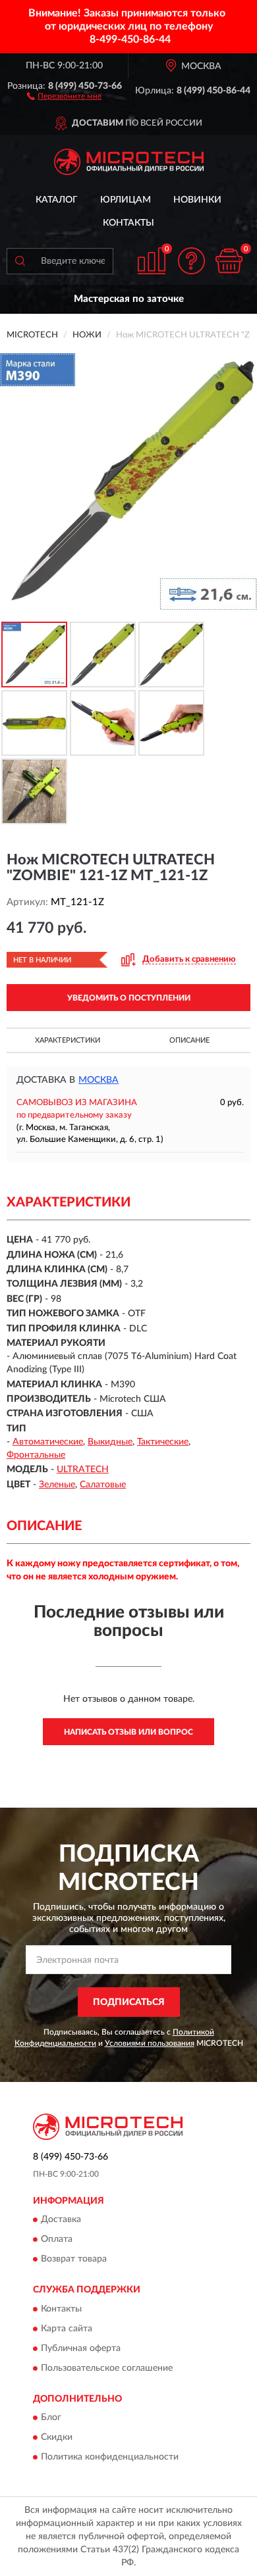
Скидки (57, 2438)
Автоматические (48, 1442)
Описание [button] (189, 1040)
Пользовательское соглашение (107, 2368)
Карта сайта (67, 2329)
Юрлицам (126, 200)
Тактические (163, 1442)
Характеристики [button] (68, 1040)
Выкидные (110, 1442)
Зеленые (57, 1485)
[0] (229, 261)
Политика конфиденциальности (110, 2458)
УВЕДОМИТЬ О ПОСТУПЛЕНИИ (129, 998)
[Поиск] (20, 261)
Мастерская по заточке (129, 299)
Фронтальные (36, 1455)
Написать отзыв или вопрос (128, 1732)
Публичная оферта (81, 2348)
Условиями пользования (150, 2043)
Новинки (197, 200)
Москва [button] (99, 1080)
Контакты (128, 223)
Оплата (57, 2240)
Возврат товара (74, 2260)
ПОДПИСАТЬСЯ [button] (129, 2002)
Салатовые (103, 1485)
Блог (51, 2418)
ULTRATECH (83, 1470)
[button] (64, 95)
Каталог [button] (57, 200)
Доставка (61, 2220)
